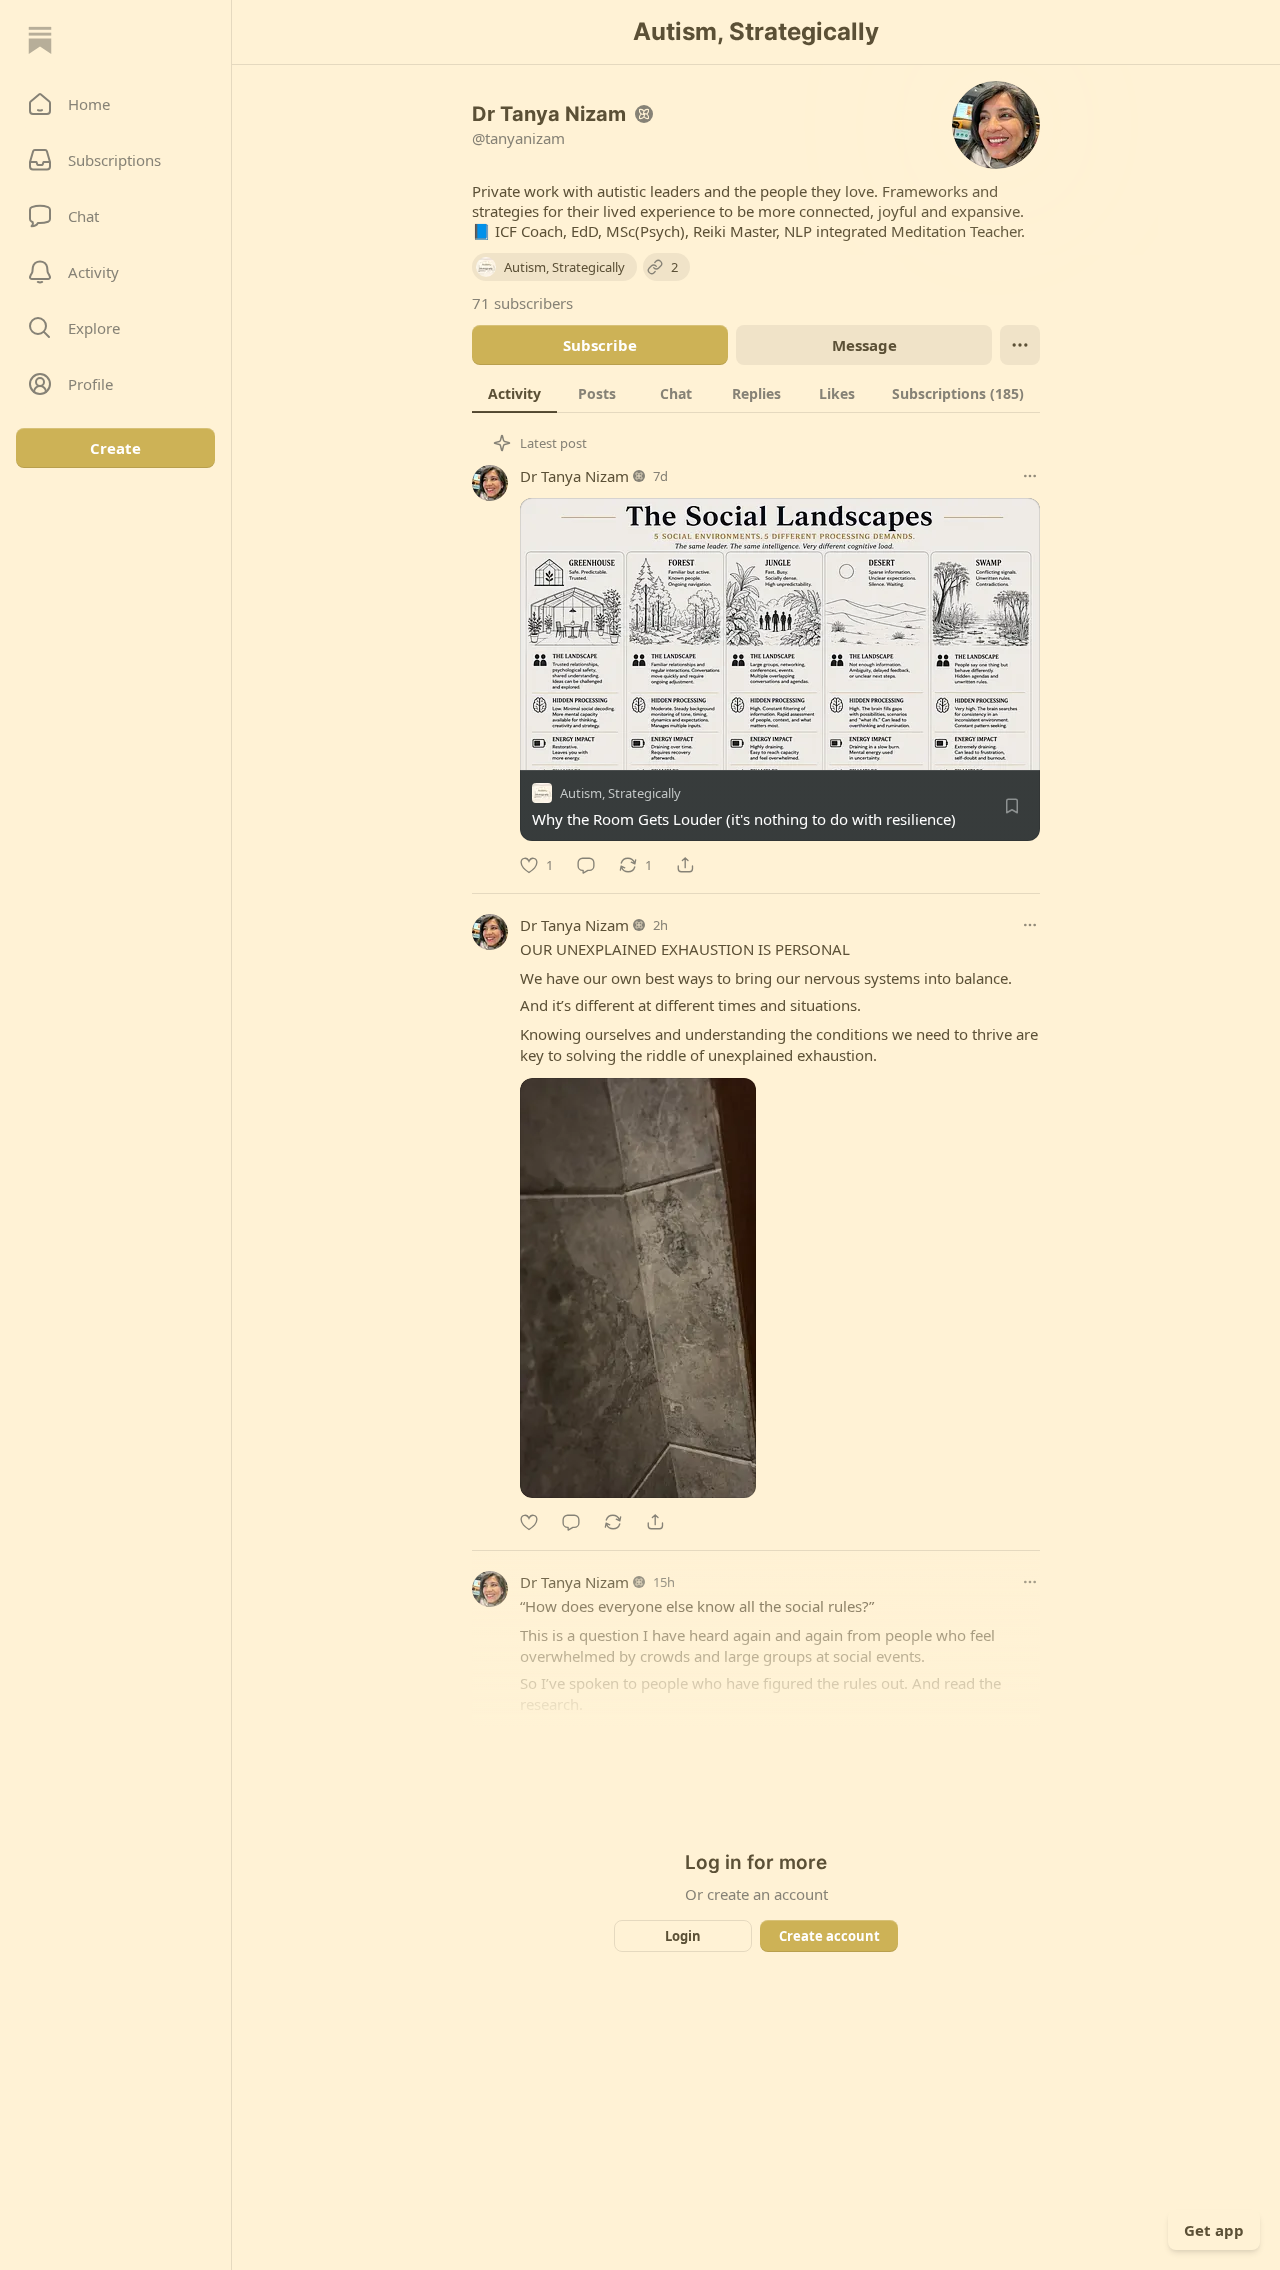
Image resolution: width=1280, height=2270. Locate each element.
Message (864, 345)
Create (115, 448)
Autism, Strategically (620, 793)
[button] (115, 104)
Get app (1214, 2230)
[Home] (40, 40)
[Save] (1012, 806)
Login (683, 1936)
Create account (829, 1936)
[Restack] (613, 1522)
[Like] (529, 1522)
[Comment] (586, 865)
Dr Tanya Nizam (574, 476)
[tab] (514, 393)
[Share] (685, 865)
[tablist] (756, 393)
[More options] (1030, 476)
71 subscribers (522, 303)
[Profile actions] (1020, 345)
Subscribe (600, 345)
